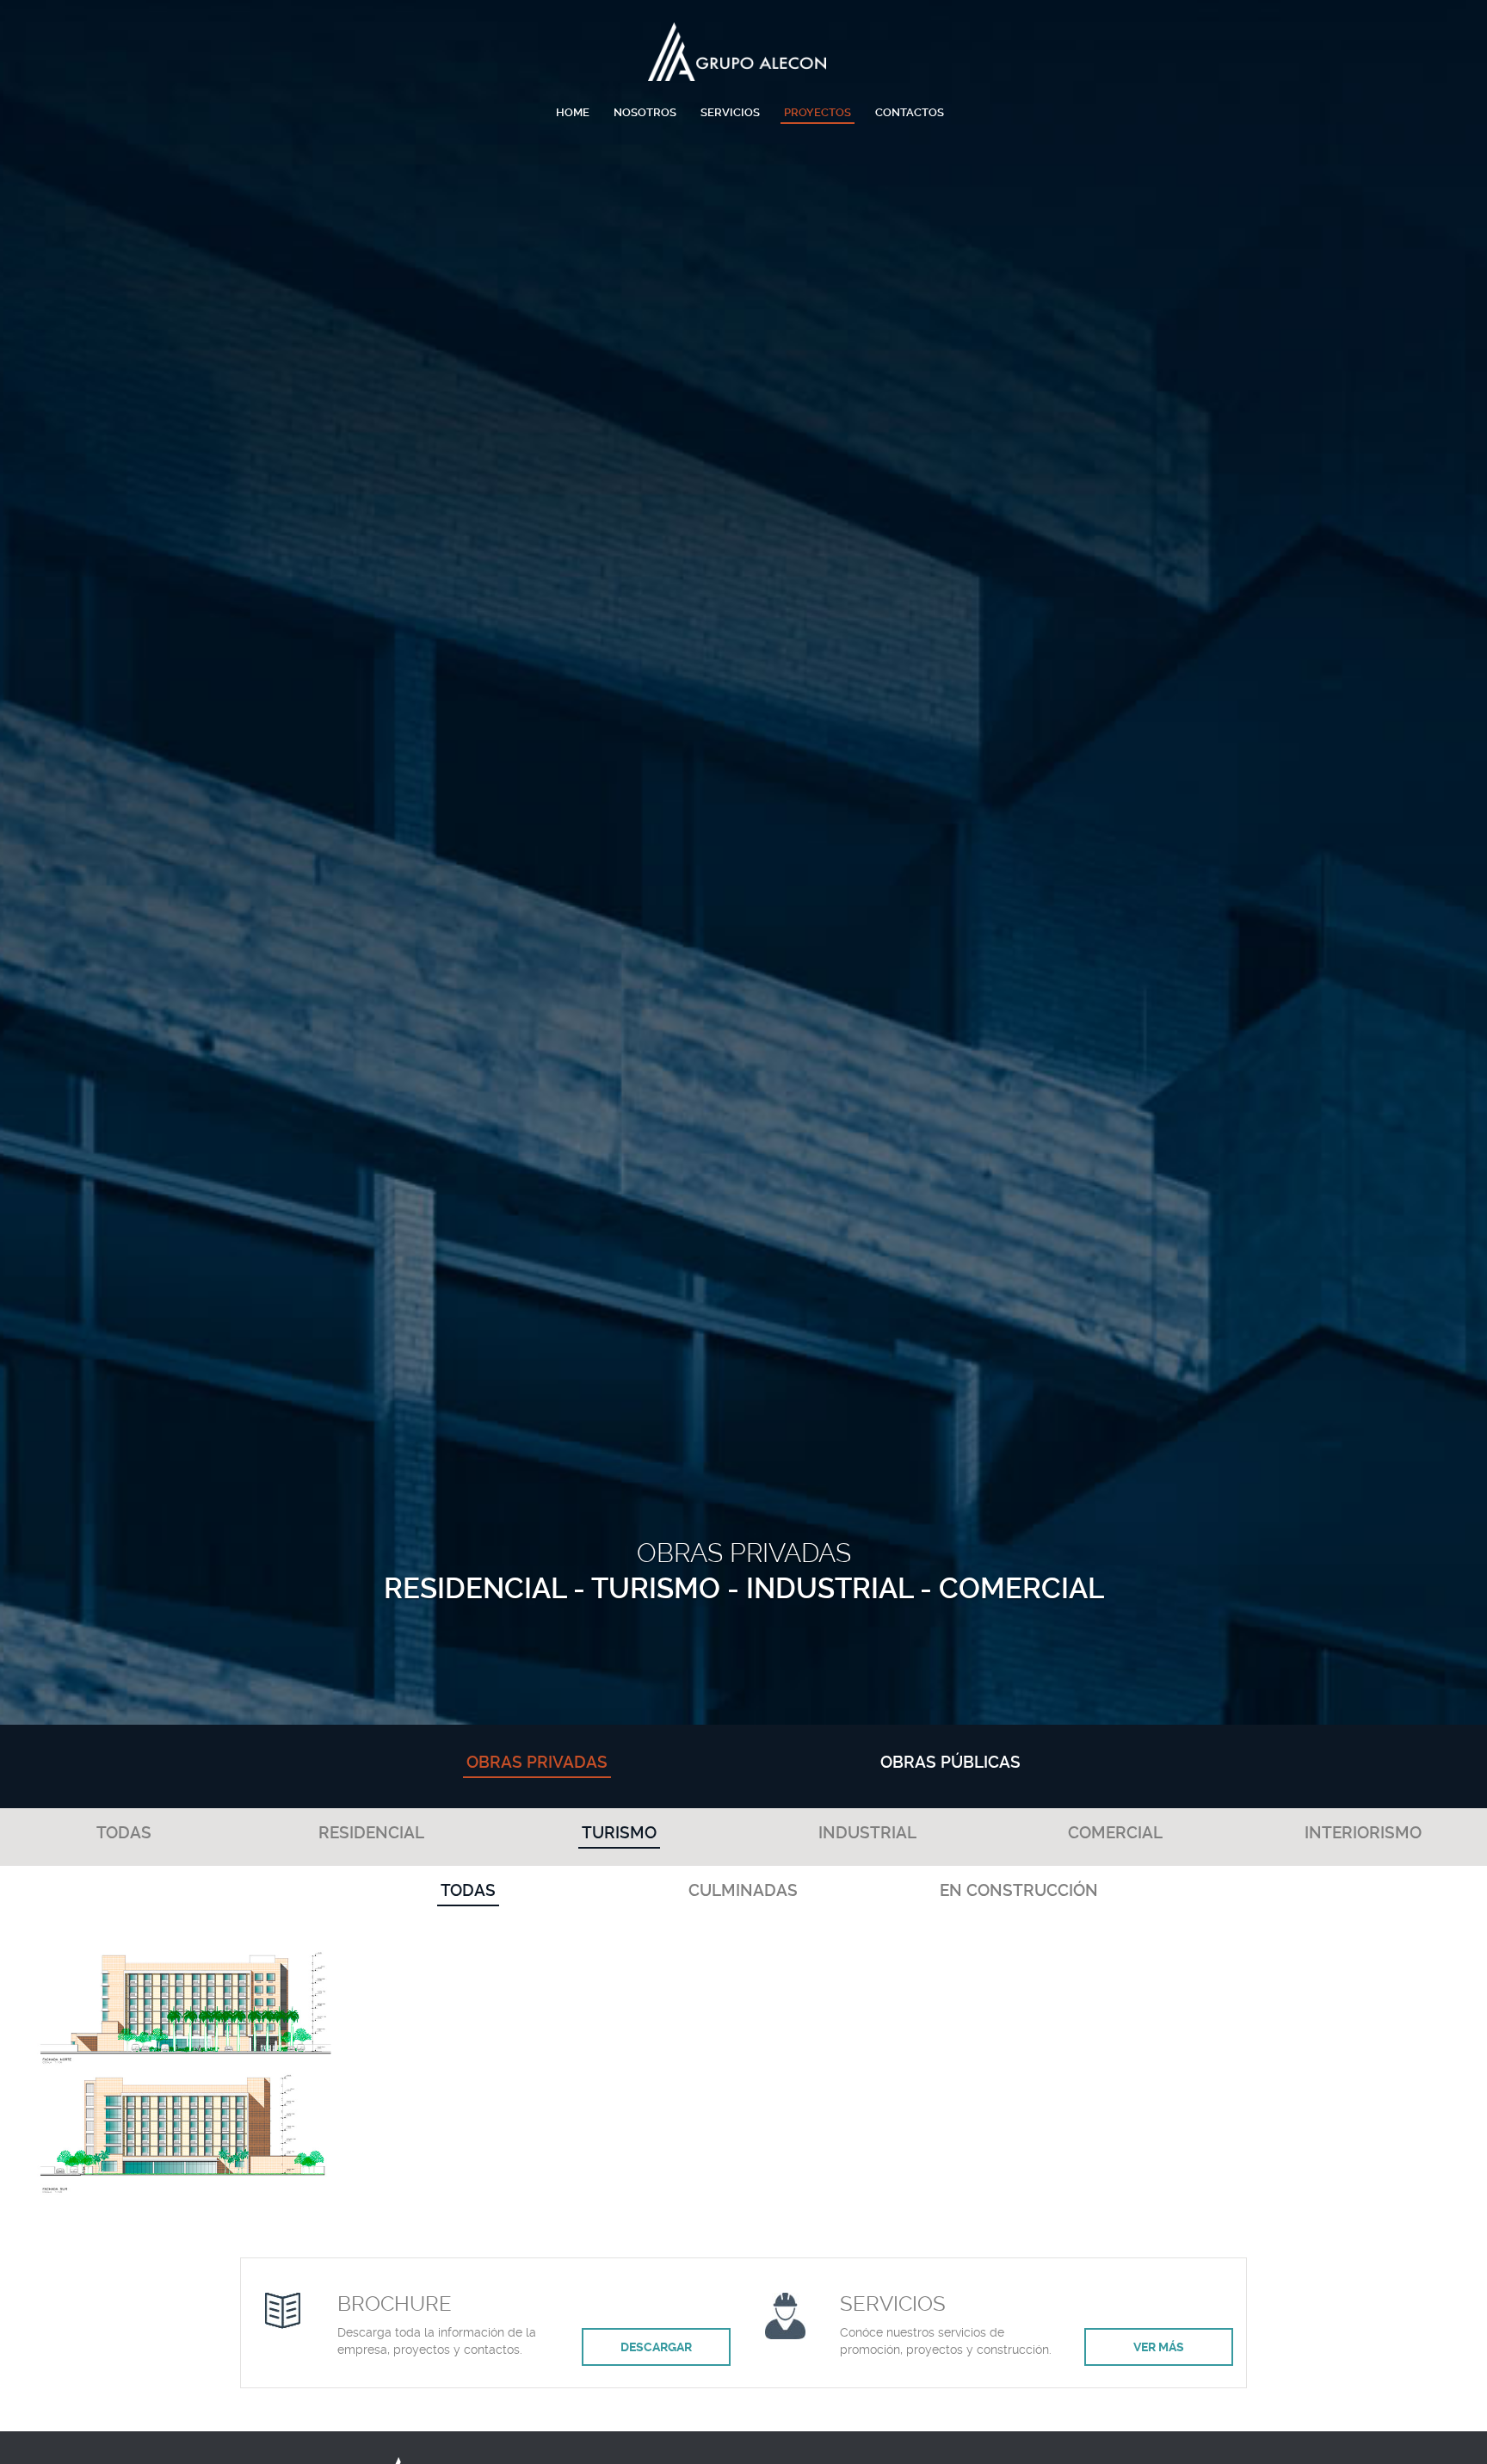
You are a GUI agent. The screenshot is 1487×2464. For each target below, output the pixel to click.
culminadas (743, 1890)
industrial (867, 1833)
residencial (371, 1833)
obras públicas (950, 1762)
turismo (619, 1833)
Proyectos (818, 112)
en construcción (1019, 1890)
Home (573, 112)
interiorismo (1363, 1833)
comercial (1115, 1833)
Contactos (910, 112)
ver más (1159, 2347)
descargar (656, 2347)
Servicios (730, 112)
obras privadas (537, 1762)
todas (124, 1833)
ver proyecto (186, 2091)
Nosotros (645, 112)
